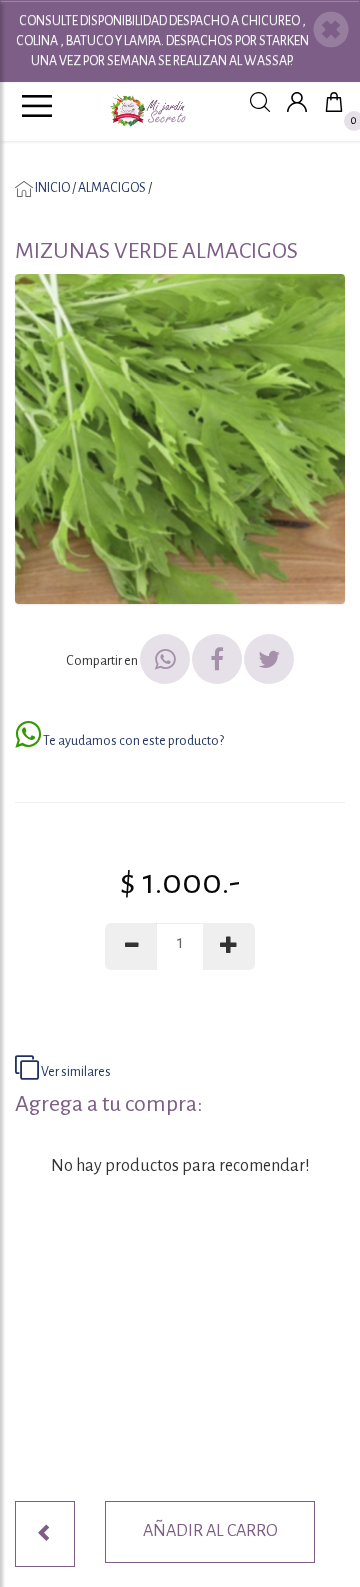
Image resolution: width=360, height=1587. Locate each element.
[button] (331, 32)
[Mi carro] (334, 101)
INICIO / (55, 188)
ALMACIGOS (112, 188)
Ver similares (75, 1072)
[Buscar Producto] (260, 101)
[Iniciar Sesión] (297, 101)
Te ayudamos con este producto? (132, 741)
